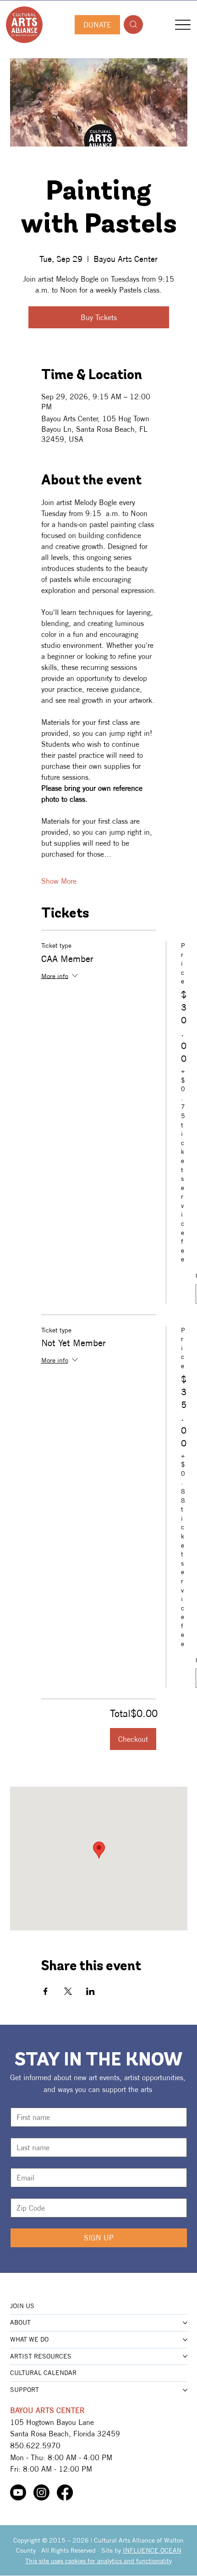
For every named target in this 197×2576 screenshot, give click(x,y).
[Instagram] (41, 2492)
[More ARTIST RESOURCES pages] (185, 2356)
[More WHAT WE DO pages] (185, 2340)
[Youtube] (18, 2492)
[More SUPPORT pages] (185, 2390)
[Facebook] (65, 2492)
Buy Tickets (99, 317)
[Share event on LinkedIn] (90, 1991)
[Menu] (183, 24)
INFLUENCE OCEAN (152, 2550)
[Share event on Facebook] (46, 1991)
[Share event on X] (68, 1991)
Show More (59, 881)
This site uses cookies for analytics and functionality (98, 2561)
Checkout (133, 1739)
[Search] (133, 24)
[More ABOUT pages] (185, 2323)
